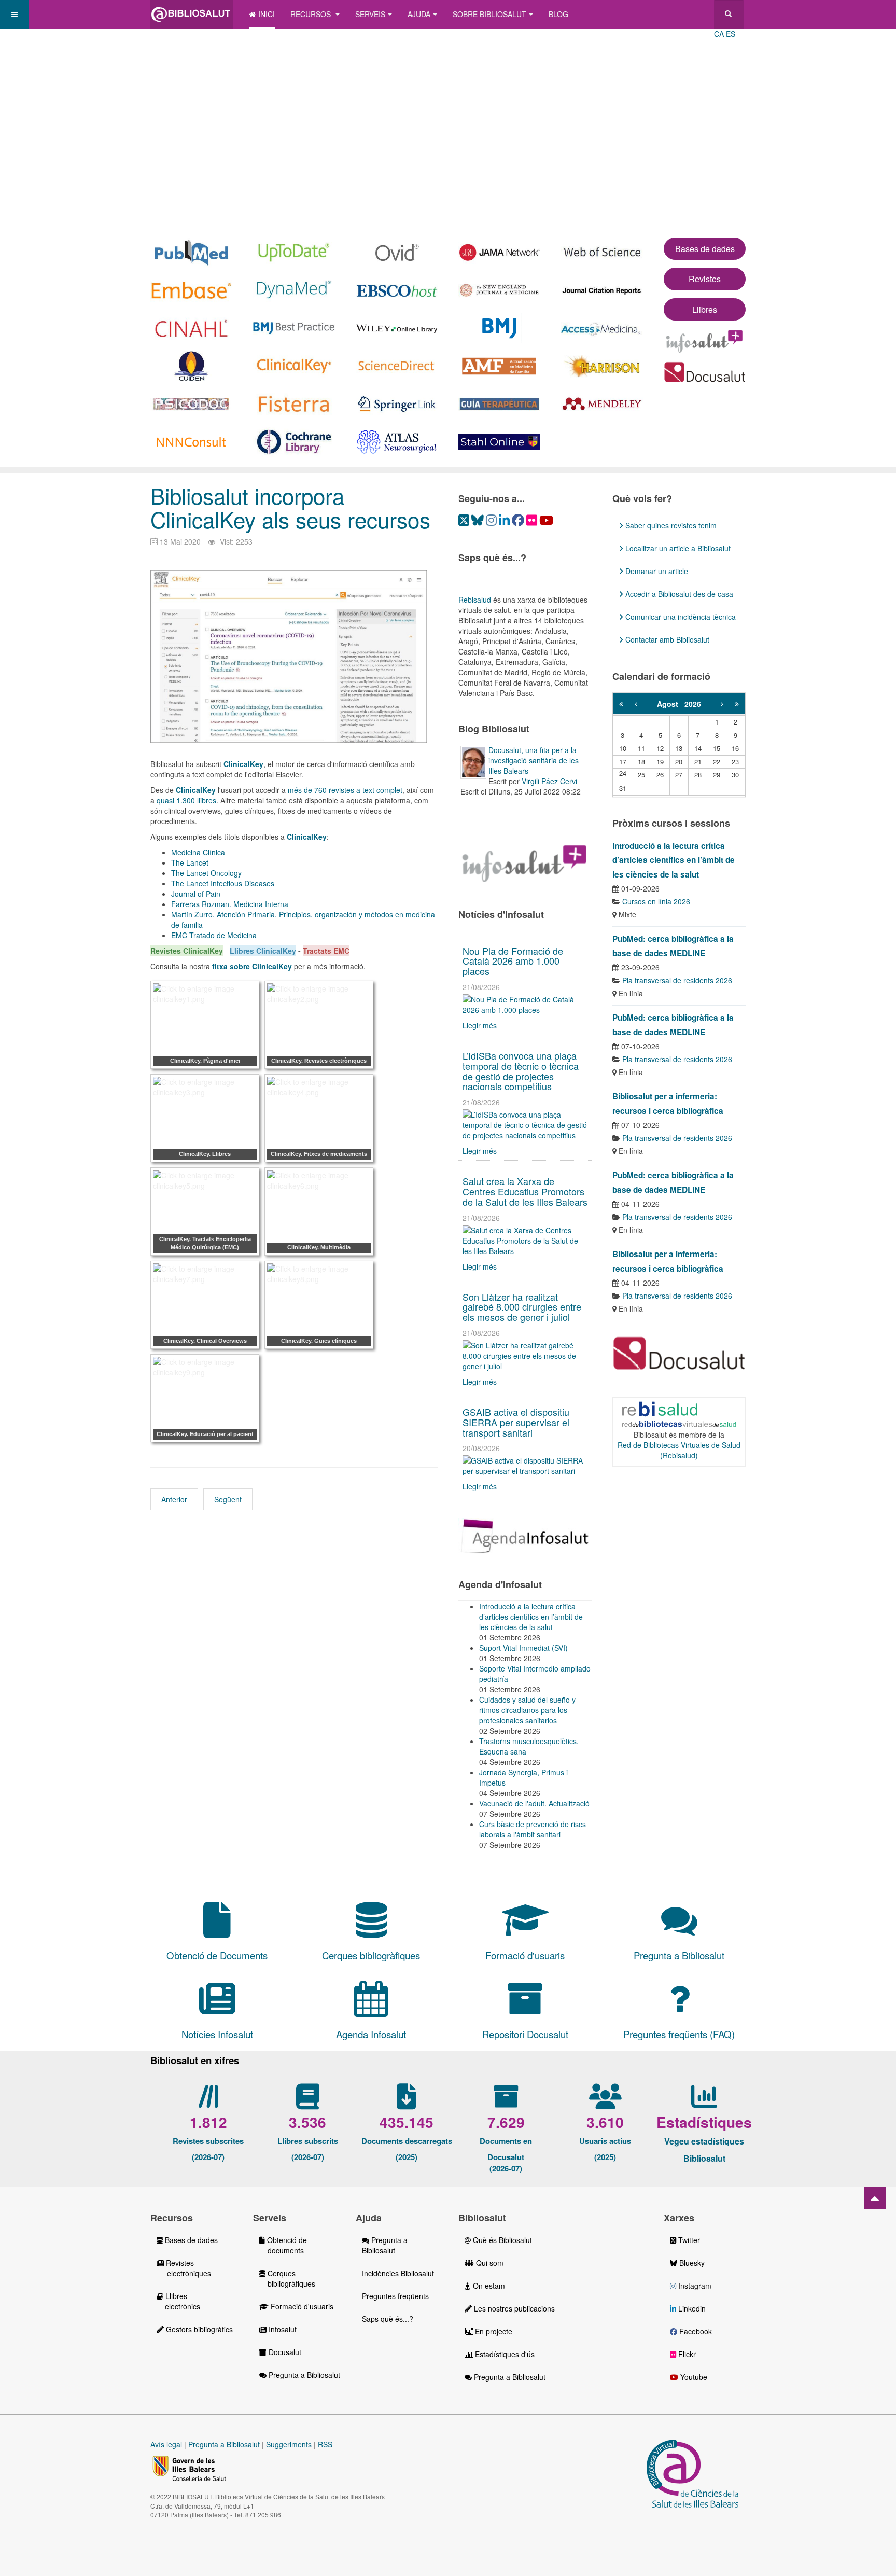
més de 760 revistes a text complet (345, 790)
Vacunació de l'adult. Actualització (534, 1803)
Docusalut (284, 2352)
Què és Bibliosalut (501, 2240)
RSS (325, 2444)
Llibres (705, 309)
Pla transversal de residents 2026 (677, 980)
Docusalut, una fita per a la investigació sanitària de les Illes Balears (534, 760)
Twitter (688, 2240)
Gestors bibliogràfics (198, 2329)
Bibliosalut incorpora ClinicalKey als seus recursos (290, 507)
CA (719, 34)
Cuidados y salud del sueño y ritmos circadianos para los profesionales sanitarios (527, 1710)
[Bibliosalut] (192, 14)
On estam (488, 2286)
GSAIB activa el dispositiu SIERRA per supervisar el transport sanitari (516, 1422)
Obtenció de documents (283, 2245)
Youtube (693, 2377)
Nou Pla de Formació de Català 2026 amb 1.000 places (513, 961)
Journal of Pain (196, 894)
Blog (558, 14)
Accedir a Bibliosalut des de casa (678, 594)
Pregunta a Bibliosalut (303, 2375)
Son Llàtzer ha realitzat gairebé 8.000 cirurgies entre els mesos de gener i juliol (522, 1307)
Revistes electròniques (184, 2268)
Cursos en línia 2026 (656, 901)
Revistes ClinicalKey (187, 951)
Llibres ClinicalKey (263, 951)
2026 (693, 704)
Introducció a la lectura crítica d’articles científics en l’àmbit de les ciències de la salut (531, 1617)
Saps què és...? (388, 2319)
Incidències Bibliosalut (398, 2273)
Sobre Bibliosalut (489, 14)
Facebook (695, 2331)
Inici (267, 14)
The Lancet (190, 862)
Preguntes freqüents (395, 2296)
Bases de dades (705, 249)
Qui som (489, 2263)
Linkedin (691, 2308)
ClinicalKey (196, 790)
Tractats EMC (326, 951)
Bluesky (691, 2263)
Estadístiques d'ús (504, 2354)
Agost (671, 704)
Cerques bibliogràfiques (287, 2278)
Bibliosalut (704, 2158)
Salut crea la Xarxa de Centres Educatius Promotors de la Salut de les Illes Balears (525, 1191)
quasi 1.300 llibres (186, 800)
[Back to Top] (875, 2198)
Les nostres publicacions (513, 2308)
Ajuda (419, 14)
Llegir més (480, 1025)
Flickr (686, 2354)
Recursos (312, 14)
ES (731, 34)
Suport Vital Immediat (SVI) (523, 1648)
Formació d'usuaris (301, 2306)
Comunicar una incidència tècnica (680, 617)
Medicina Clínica (198, 852)
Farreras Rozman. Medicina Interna (230, 904)
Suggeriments (289, 2444)
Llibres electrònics (178, 2301)
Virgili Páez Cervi (549, 781)
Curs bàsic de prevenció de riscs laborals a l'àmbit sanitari (533, 1829)
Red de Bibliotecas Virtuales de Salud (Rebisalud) (679, 1450)
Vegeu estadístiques (704, 2141)
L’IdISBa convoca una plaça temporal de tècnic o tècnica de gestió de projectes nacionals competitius (521, 1071)
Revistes (705, 279)
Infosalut (282, 2329)
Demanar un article (656, 571)
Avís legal (166, 2444)
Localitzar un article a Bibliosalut (677, 548)
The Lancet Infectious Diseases (223, 883)
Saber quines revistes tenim (670, 525)
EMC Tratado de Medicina (214, 935)
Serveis (370, 14)
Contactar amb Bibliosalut (666, 639)
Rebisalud (475, 600)
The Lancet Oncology (206, 873)
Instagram (694, 2286)
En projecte (493, 2331)
